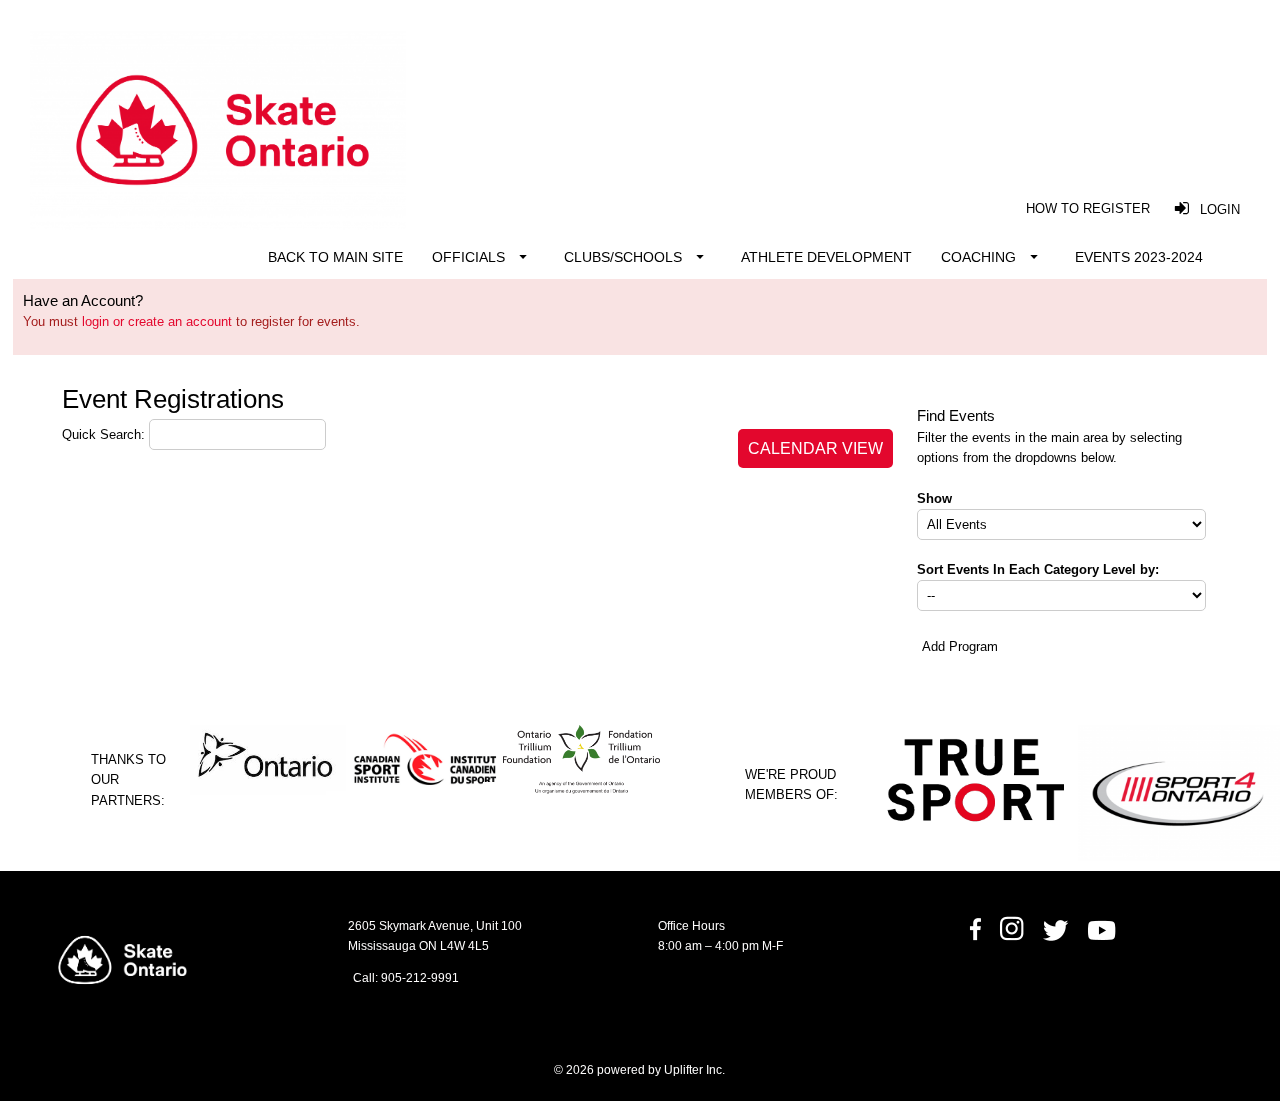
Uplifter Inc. (694, 1070)
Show (934, 498)
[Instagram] (1011, 937)
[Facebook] (975, 937)
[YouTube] (1103, 937)
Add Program (960, 646)
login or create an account (157, 321)
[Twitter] (1064, 937)
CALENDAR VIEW (815, 448)
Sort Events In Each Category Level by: (1038, 569)
